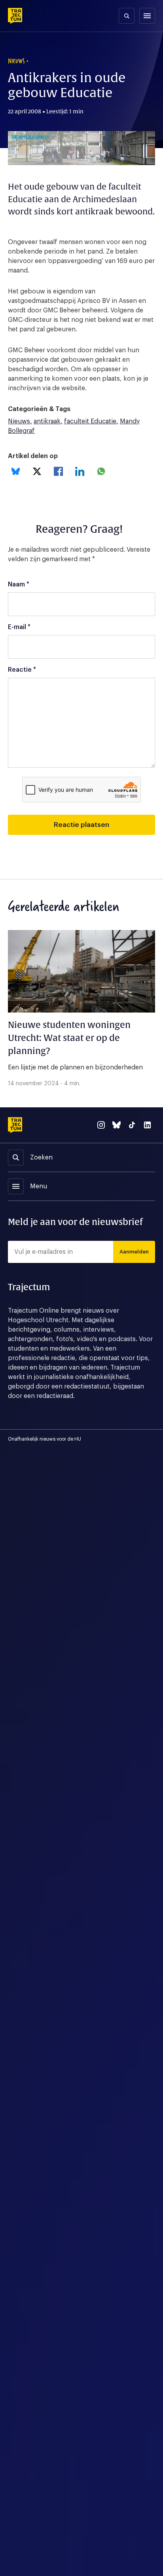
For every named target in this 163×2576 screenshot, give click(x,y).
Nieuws (19, 421)
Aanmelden (134, 1252)
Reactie (22, 670)
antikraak (47, 421)
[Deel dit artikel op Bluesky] (16, 471)
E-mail (19, 627)
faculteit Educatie (90, 421)
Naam (19, 584)
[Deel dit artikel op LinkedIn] (80, 471)
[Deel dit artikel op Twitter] (37, 471)
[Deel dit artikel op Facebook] (58, 471)
